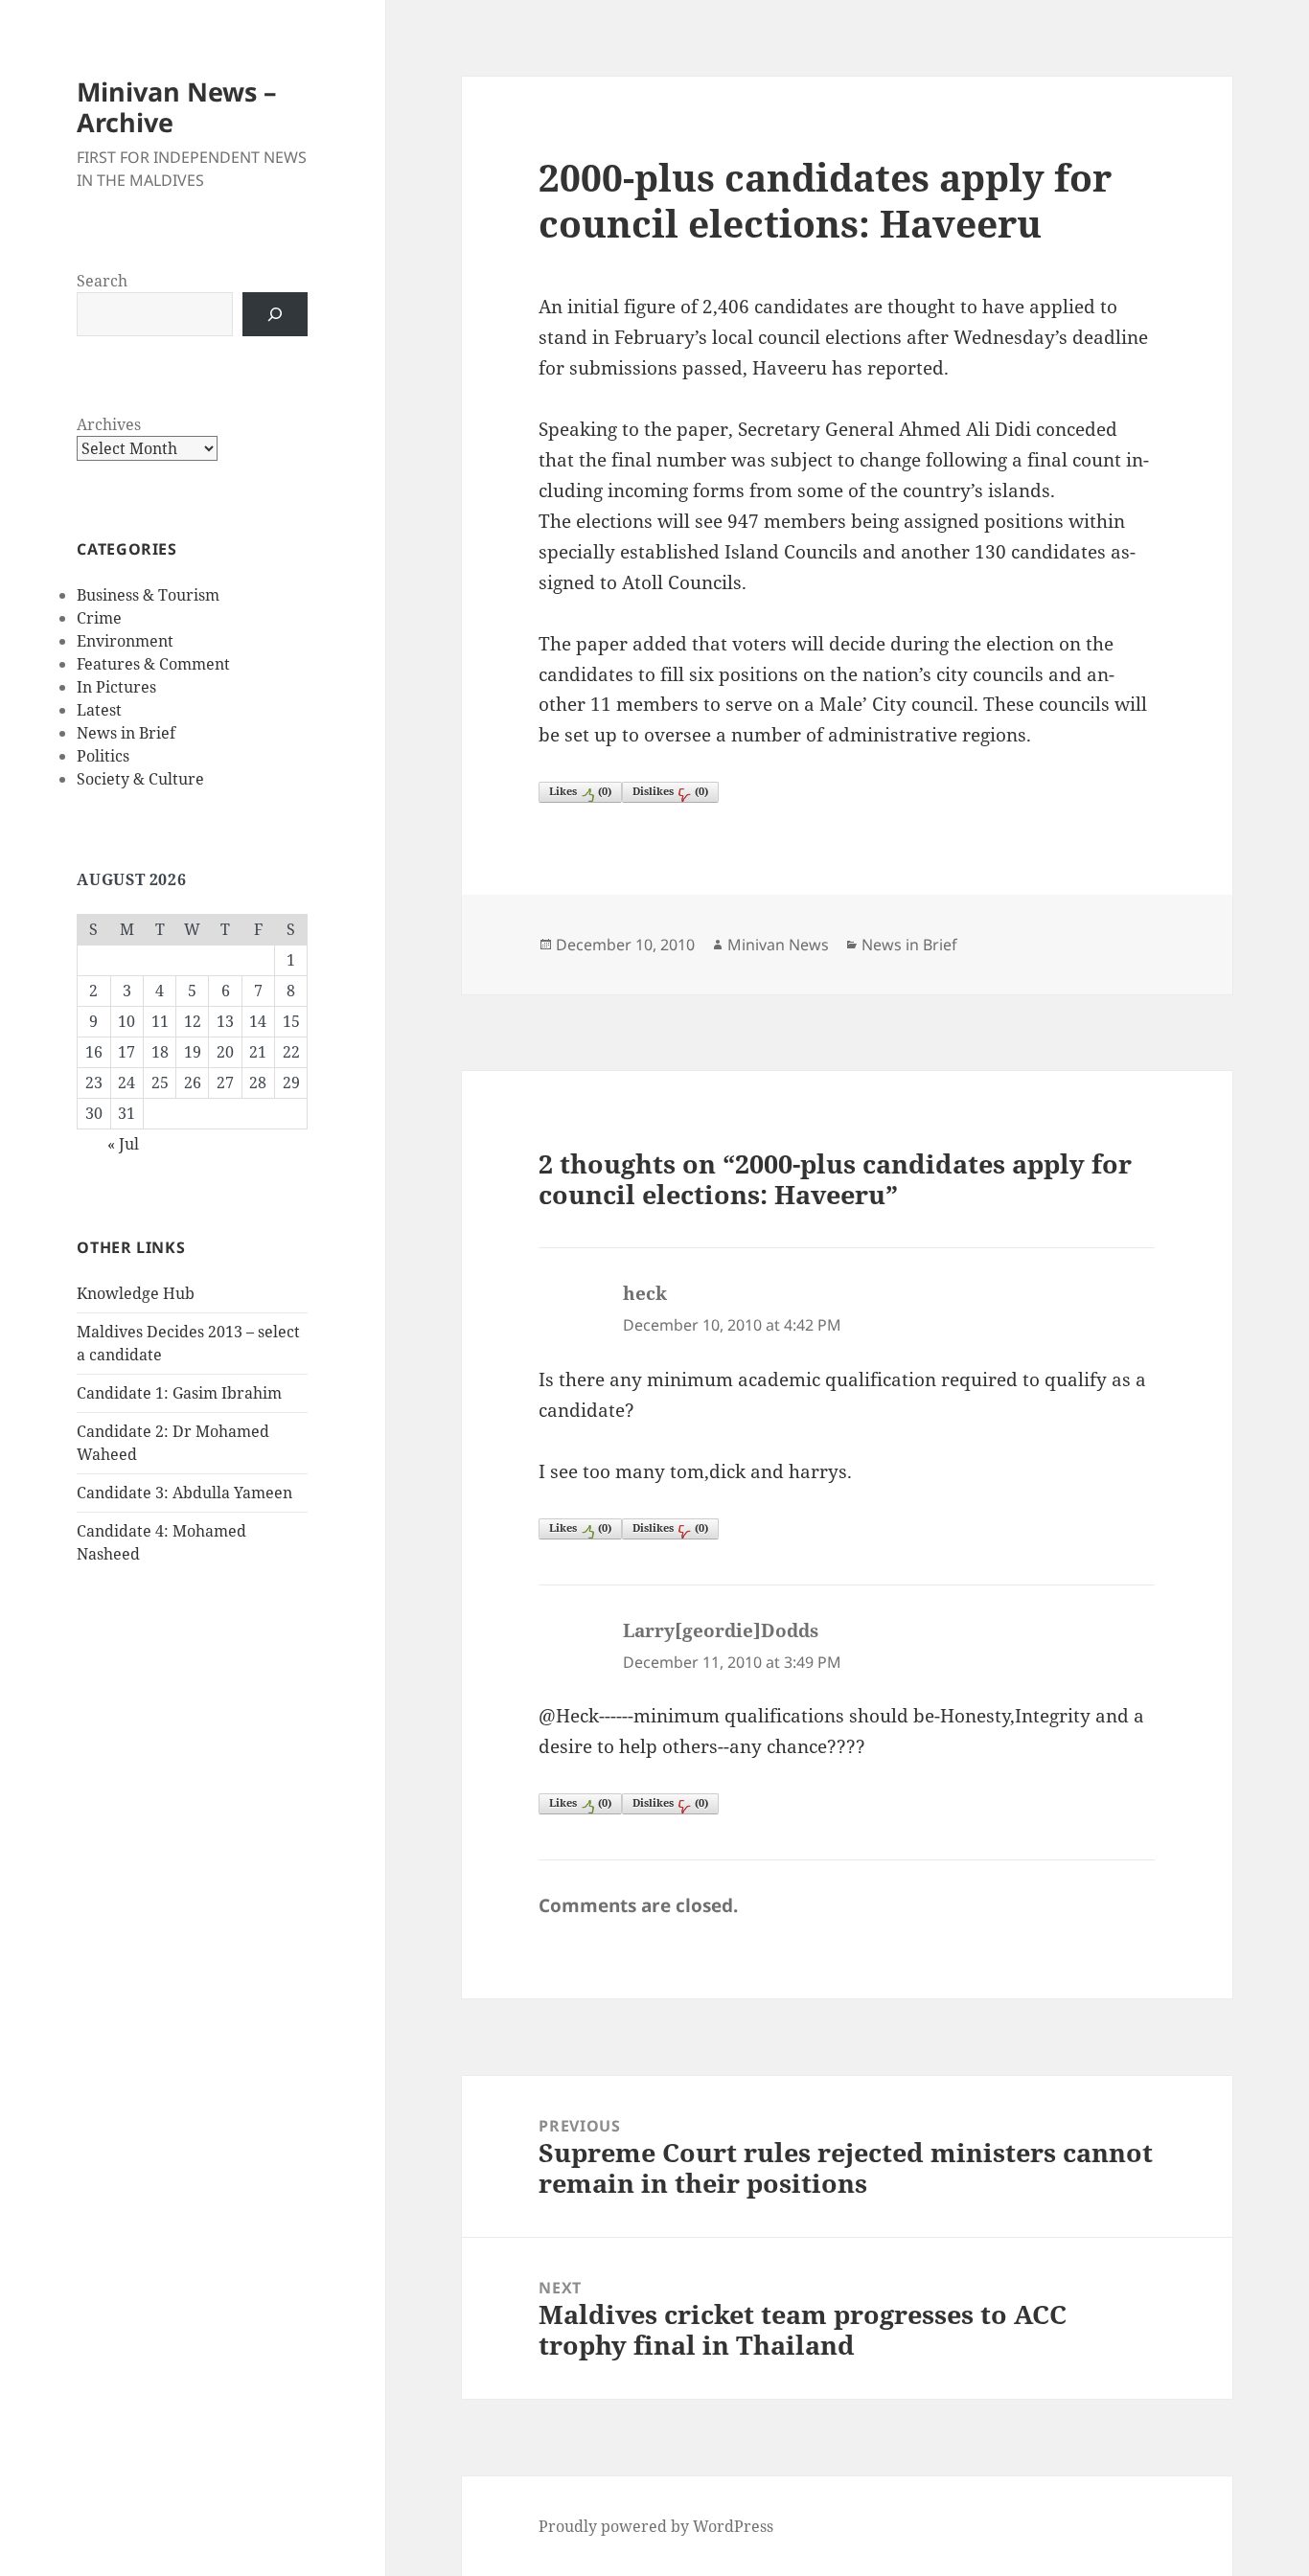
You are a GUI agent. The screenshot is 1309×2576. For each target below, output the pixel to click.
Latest (99, 710)
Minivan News (778, 945)
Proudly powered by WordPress (656, 2526)
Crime (99, 618)
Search (102, 281)
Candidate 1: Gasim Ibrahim (179, 1393)
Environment (125, 641)
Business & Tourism (148, 595)
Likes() (580, 791)
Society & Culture (140, 779)
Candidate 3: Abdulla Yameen (184, 1493)
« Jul (123, 1144)
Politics (103, 756)
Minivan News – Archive (177, 107)
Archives (109, 424)
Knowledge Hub (136, 1293)
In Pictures (116, 687)
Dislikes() (670, 791)
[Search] (275, 314)
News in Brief (126, 733)
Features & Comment (153, 664)
